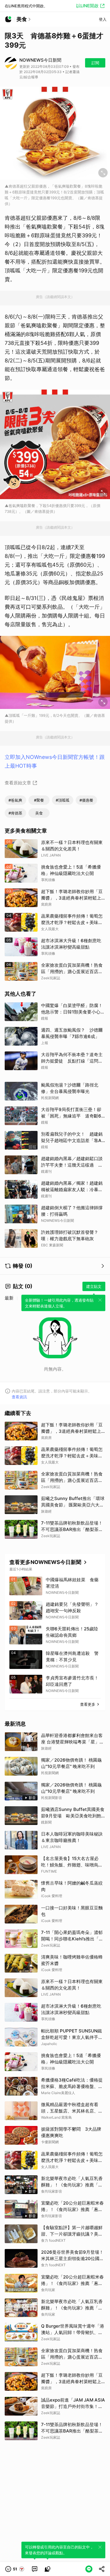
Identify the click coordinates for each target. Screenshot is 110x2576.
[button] (15, 2569)
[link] (35, 2569)
